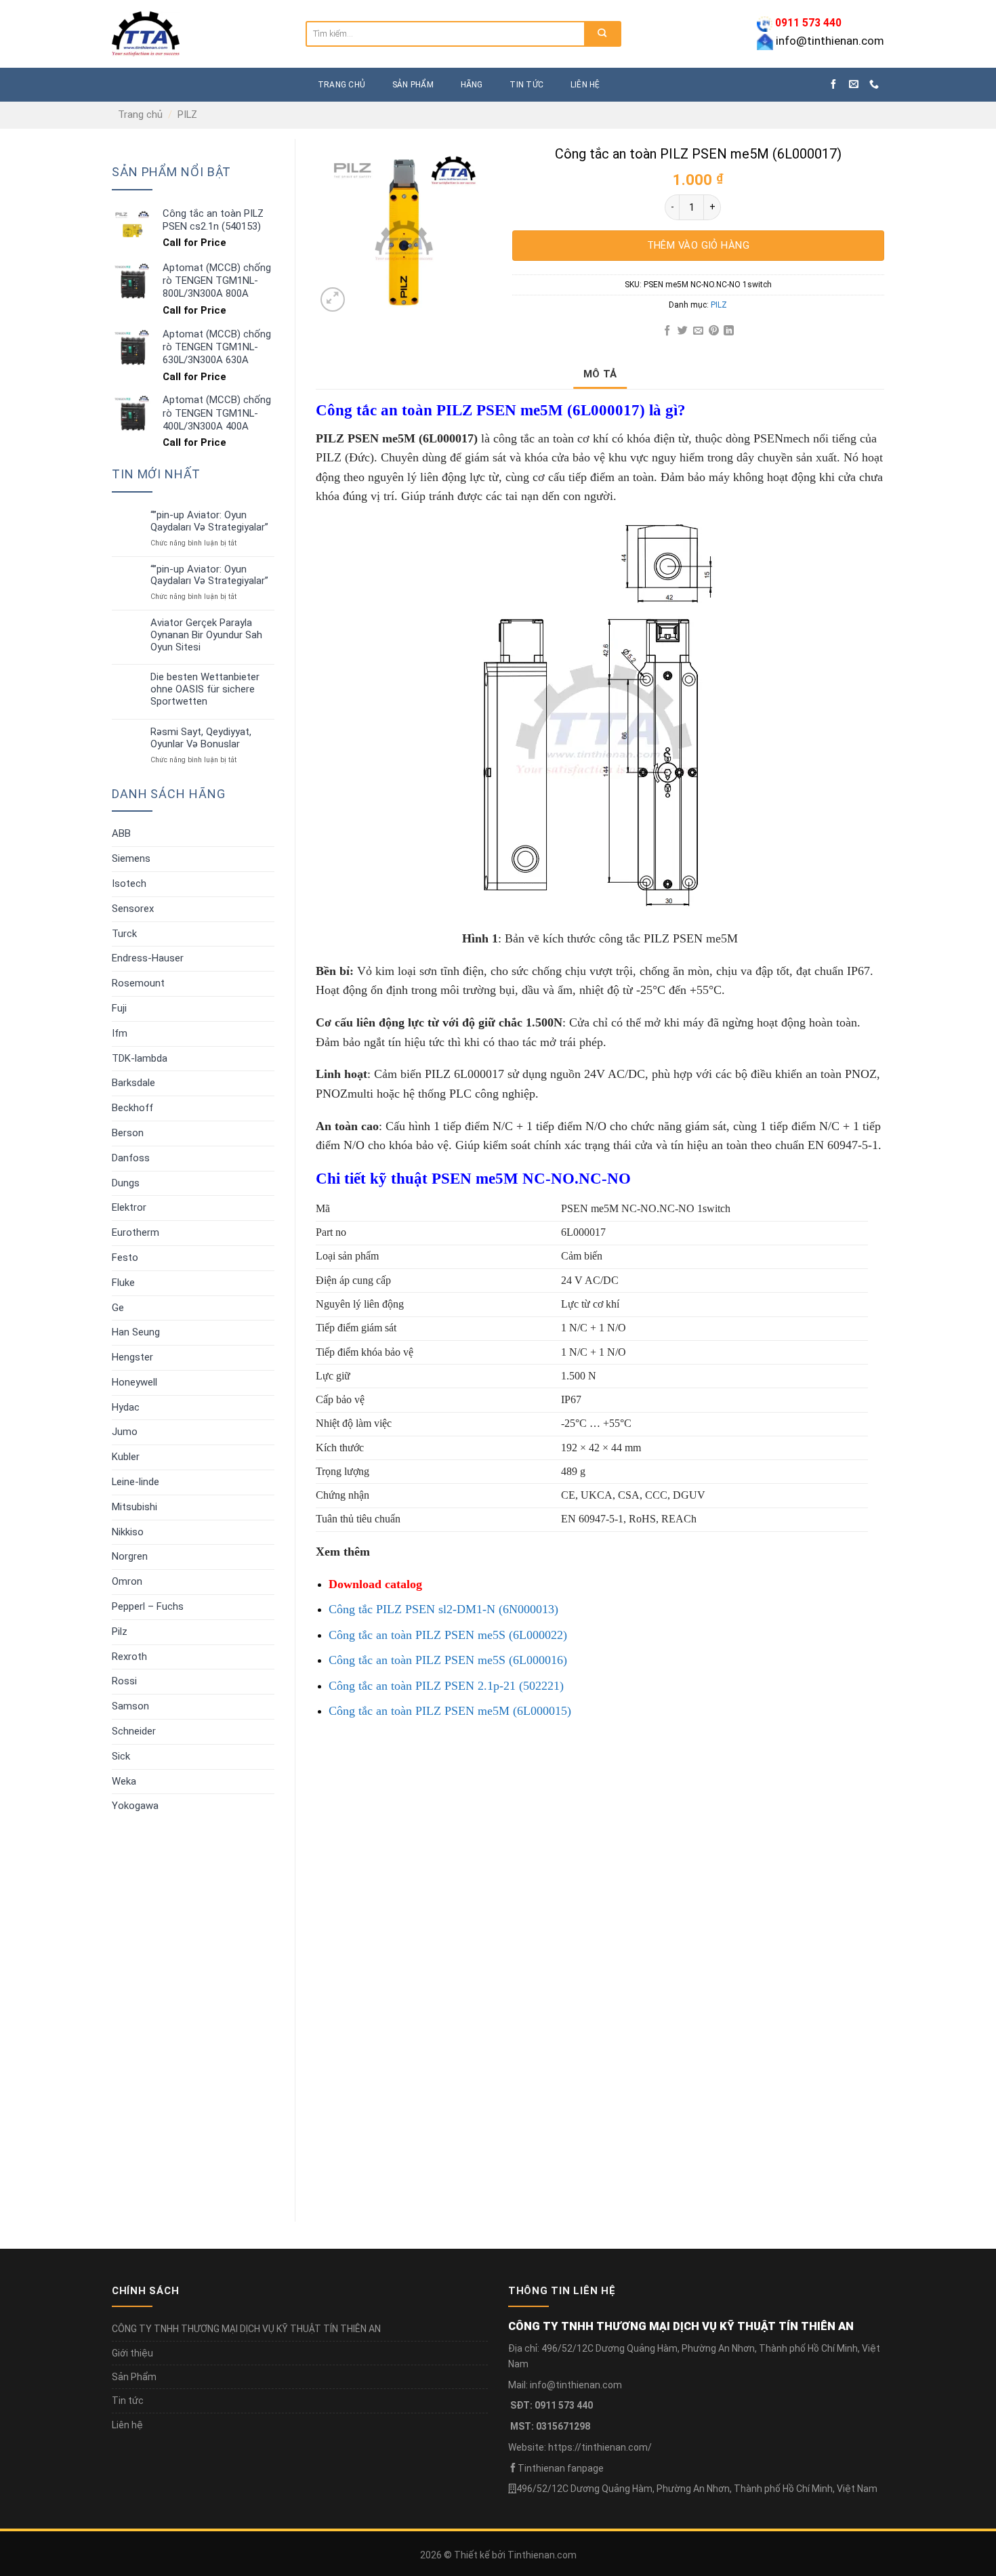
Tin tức (526, 85)
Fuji (119, 1008)
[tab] (600, 374)
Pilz (120, 1632)
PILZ (187, 115)
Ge (118, 1308)
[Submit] (602, 34)
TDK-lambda (140, 1058)
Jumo (125, 1432)
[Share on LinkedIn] (729, 331)
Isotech (129, 884)
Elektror (129, 1207)
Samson (130, 1706)
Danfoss (131, 1158)
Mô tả (600, 374)
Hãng (472, 85)
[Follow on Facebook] (833, 85)
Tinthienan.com (542, 2555)
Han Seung (136, 1332)
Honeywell (134, 1382)
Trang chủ (140, 115)
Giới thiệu (132, 2353)
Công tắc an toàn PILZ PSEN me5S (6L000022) (448, 1635)
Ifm (120, 1033)
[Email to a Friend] (698, 331)
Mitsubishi (134, 1507)
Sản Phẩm (134, 2377)
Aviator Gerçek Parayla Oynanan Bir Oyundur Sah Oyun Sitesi (206, 635)
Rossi (124, 1681)
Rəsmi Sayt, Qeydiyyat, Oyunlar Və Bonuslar (201, 738)
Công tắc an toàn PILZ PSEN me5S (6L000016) (448, 1660)
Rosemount (138, 983)
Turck (124, 934)
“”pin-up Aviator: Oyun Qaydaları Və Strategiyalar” (209, 521)
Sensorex (133, 909)
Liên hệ (585, 85)
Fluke (123, 1283)
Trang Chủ (341, 85)
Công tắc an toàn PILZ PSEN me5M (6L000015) (450, 1711)
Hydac (126, 1407)
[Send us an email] (854, 85)
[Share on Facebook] (667, 331)
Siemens (131, 858)
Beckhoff (132, 1108)
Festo (125, 1258)
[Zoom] (333, 299)
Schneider (134, 1731)
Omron (127, 1581)
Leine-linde (136, 1482)
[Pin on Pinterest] (713, 331)
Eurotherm (136, 1232)
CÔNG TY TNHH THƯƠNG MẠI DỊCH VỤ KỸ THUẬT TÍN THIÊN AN (246, 2329)
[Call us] (874, 85)
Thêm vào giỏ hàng (699, 245)
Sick (121, 1756)
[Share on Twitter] (683, 331)
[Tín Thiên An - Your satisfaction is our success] (199, 34)
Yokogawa (135, 1806)
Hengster (132, 1357)
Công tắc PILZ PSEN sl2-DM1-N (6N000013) (443, 1609)
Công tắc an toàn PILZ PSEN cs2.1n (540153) (431, 2149)
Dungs (126, 1183)
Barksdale (133, 1083)
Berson (128, 1133)
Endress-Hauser (148, 958)
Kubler (126, 1457)
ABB (121, 833)
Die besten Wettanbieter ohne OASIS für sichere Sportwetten (205, 689)
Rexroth (129, 1657)
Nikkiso (128, 1532)
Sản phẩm (413, 85)
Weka (124, 1781)
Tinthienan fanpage (561, 2468)
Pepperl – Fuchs (148, 1606)
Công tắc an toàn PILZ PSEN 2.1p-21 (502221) (446, 1686)
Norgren (130, 1556)
